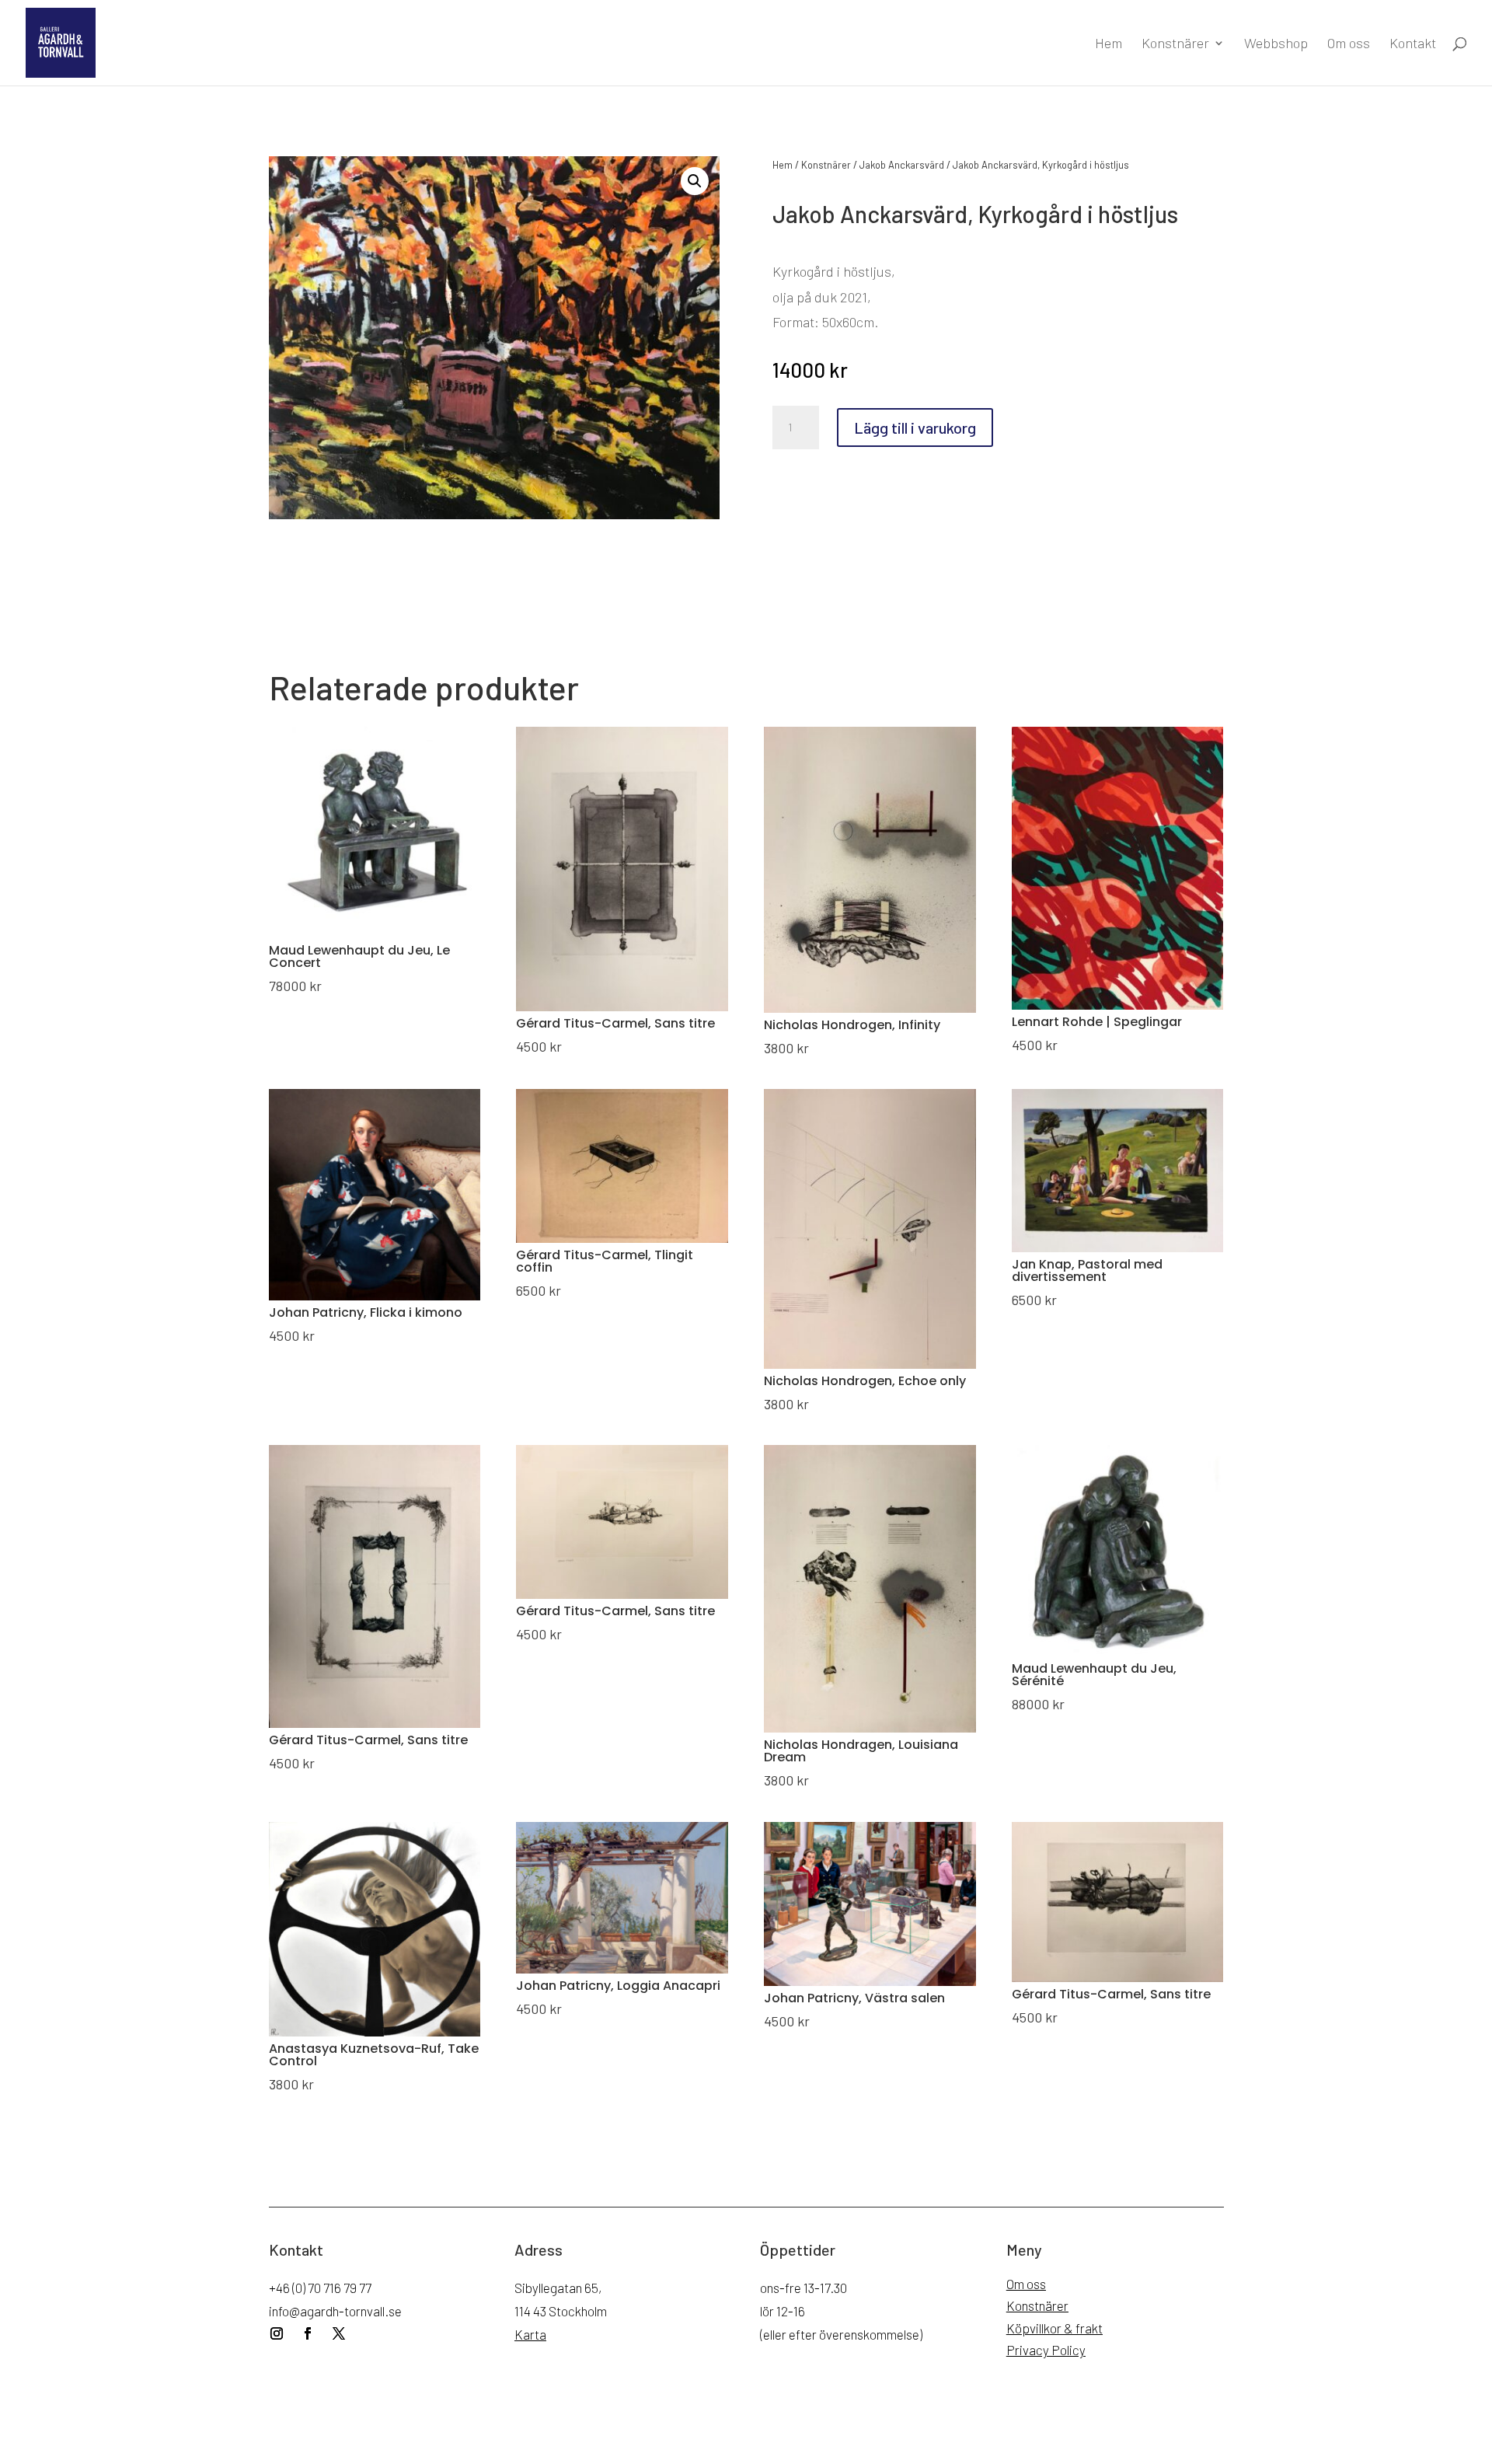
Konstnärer (1175, 44)
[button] (695, 181)
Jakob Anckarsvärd (902, 165)
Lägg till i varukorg (915, 428)
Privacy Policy (1046, 2350)
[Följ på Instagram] (277, 2333)
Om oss (1349, 44)
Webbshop (1276, 44)
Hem (1109, 44)
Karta (530, 2334)
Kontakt (1413, 44)
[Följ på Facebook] (308, 2333)
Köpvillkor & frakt (1055, 2328)
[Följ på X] (339, 2333)
